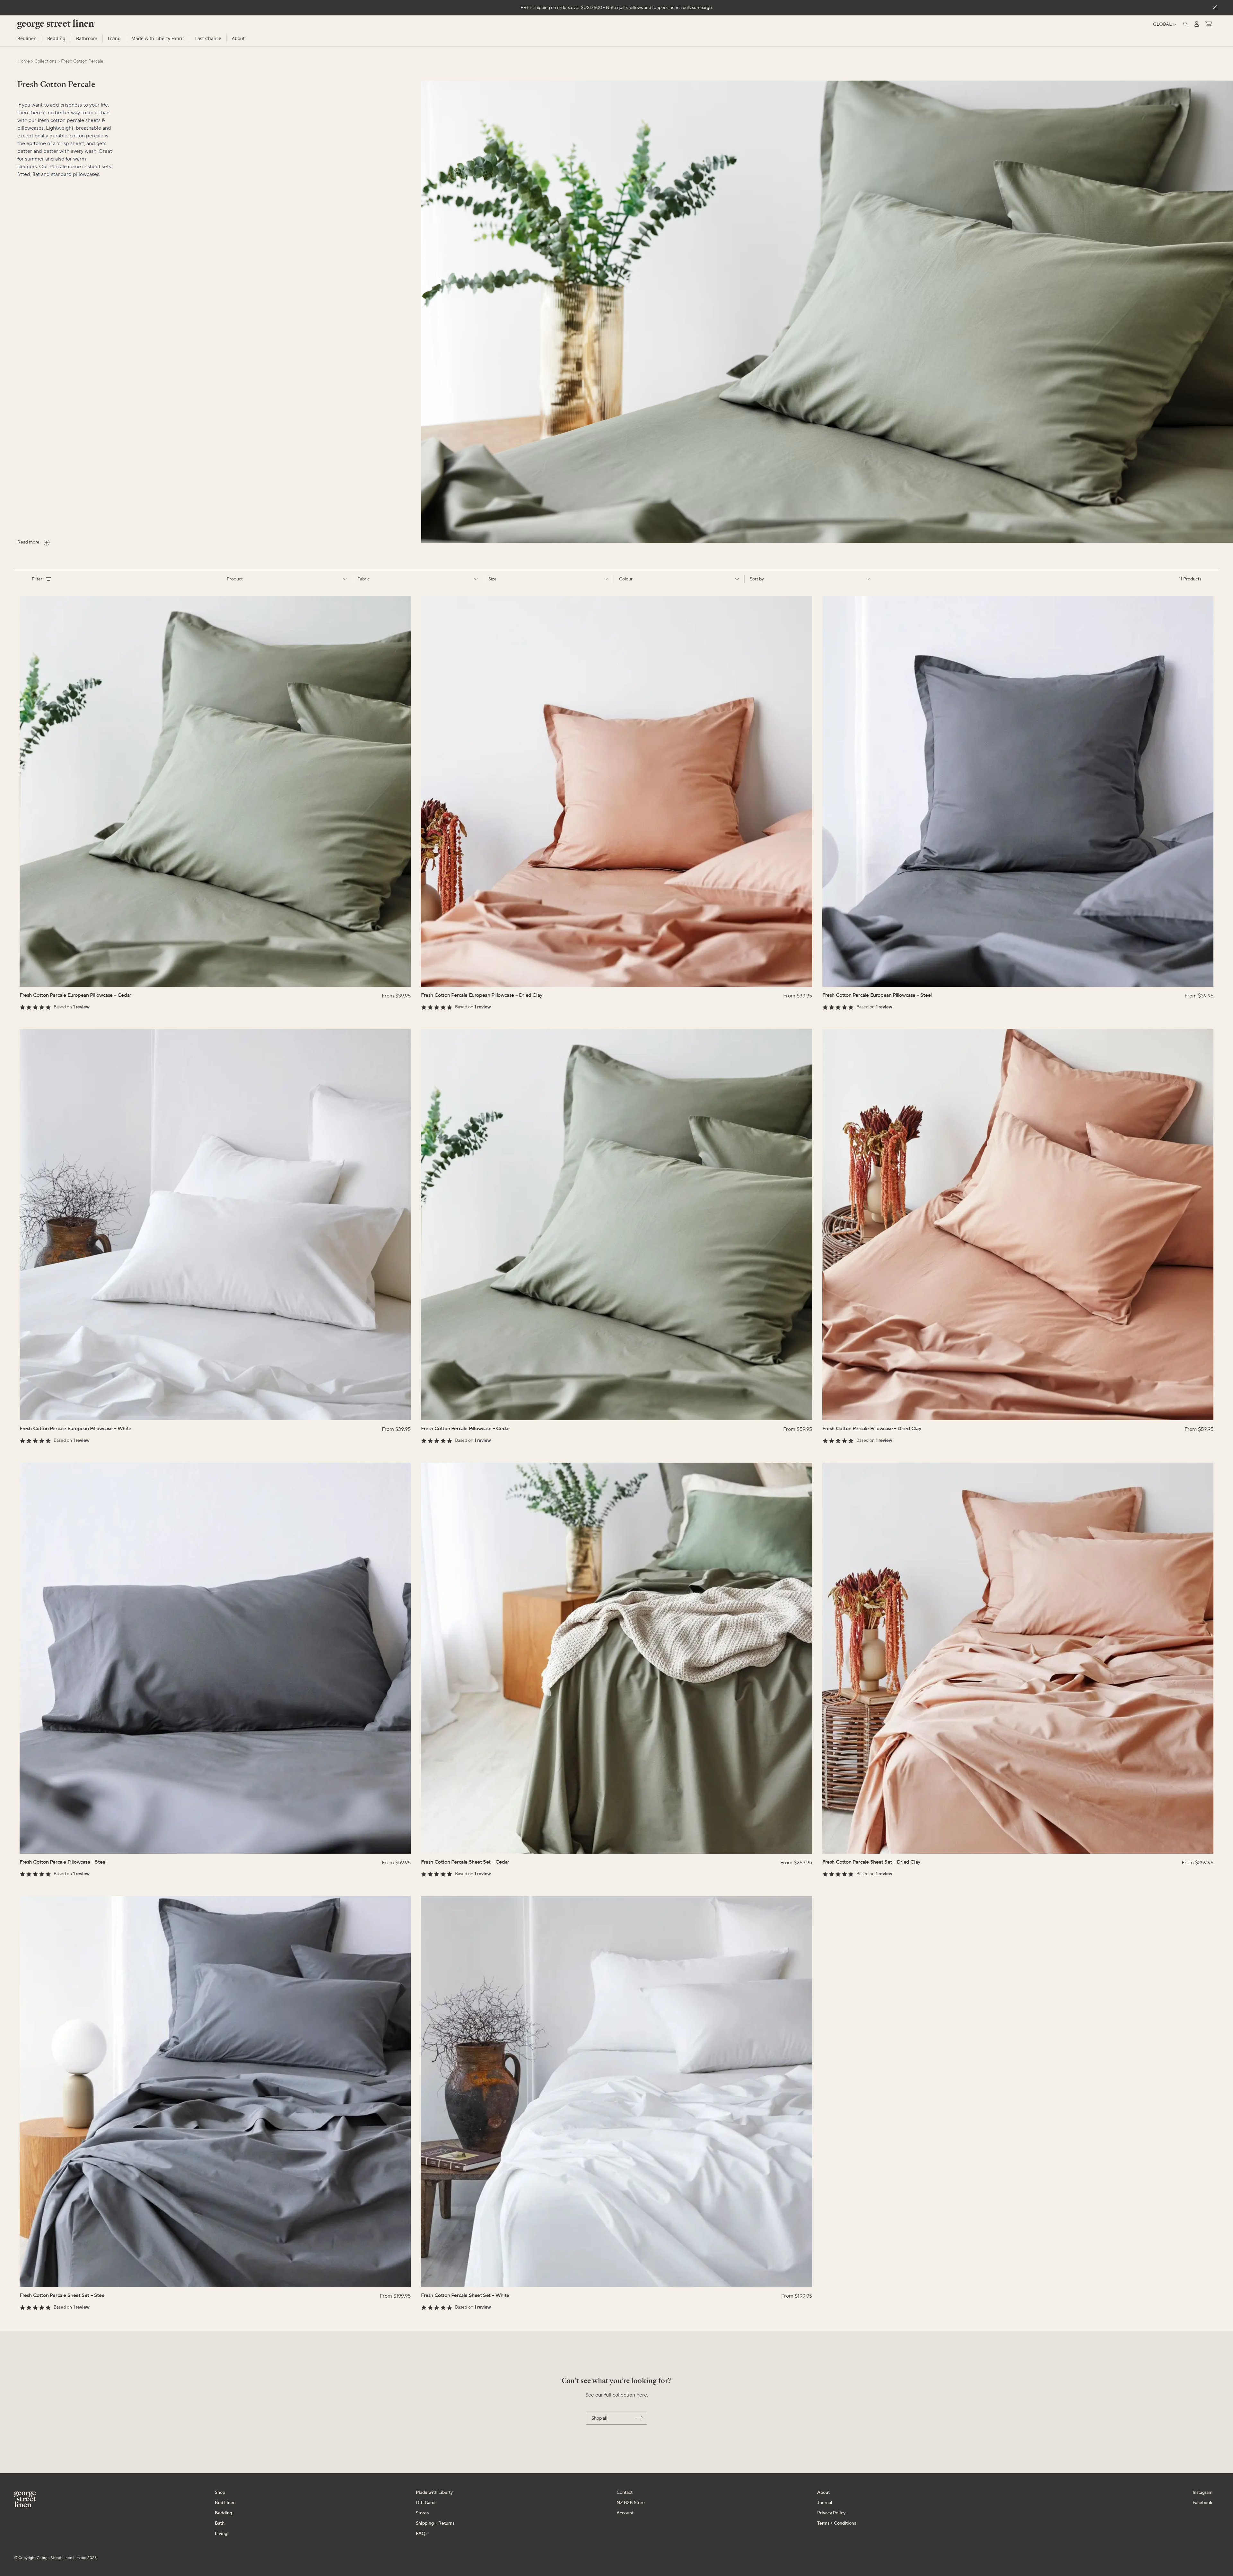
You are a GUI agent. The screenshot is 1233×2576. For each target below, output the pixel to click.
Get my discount (679, 1302)
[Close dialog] (735, 1224)
